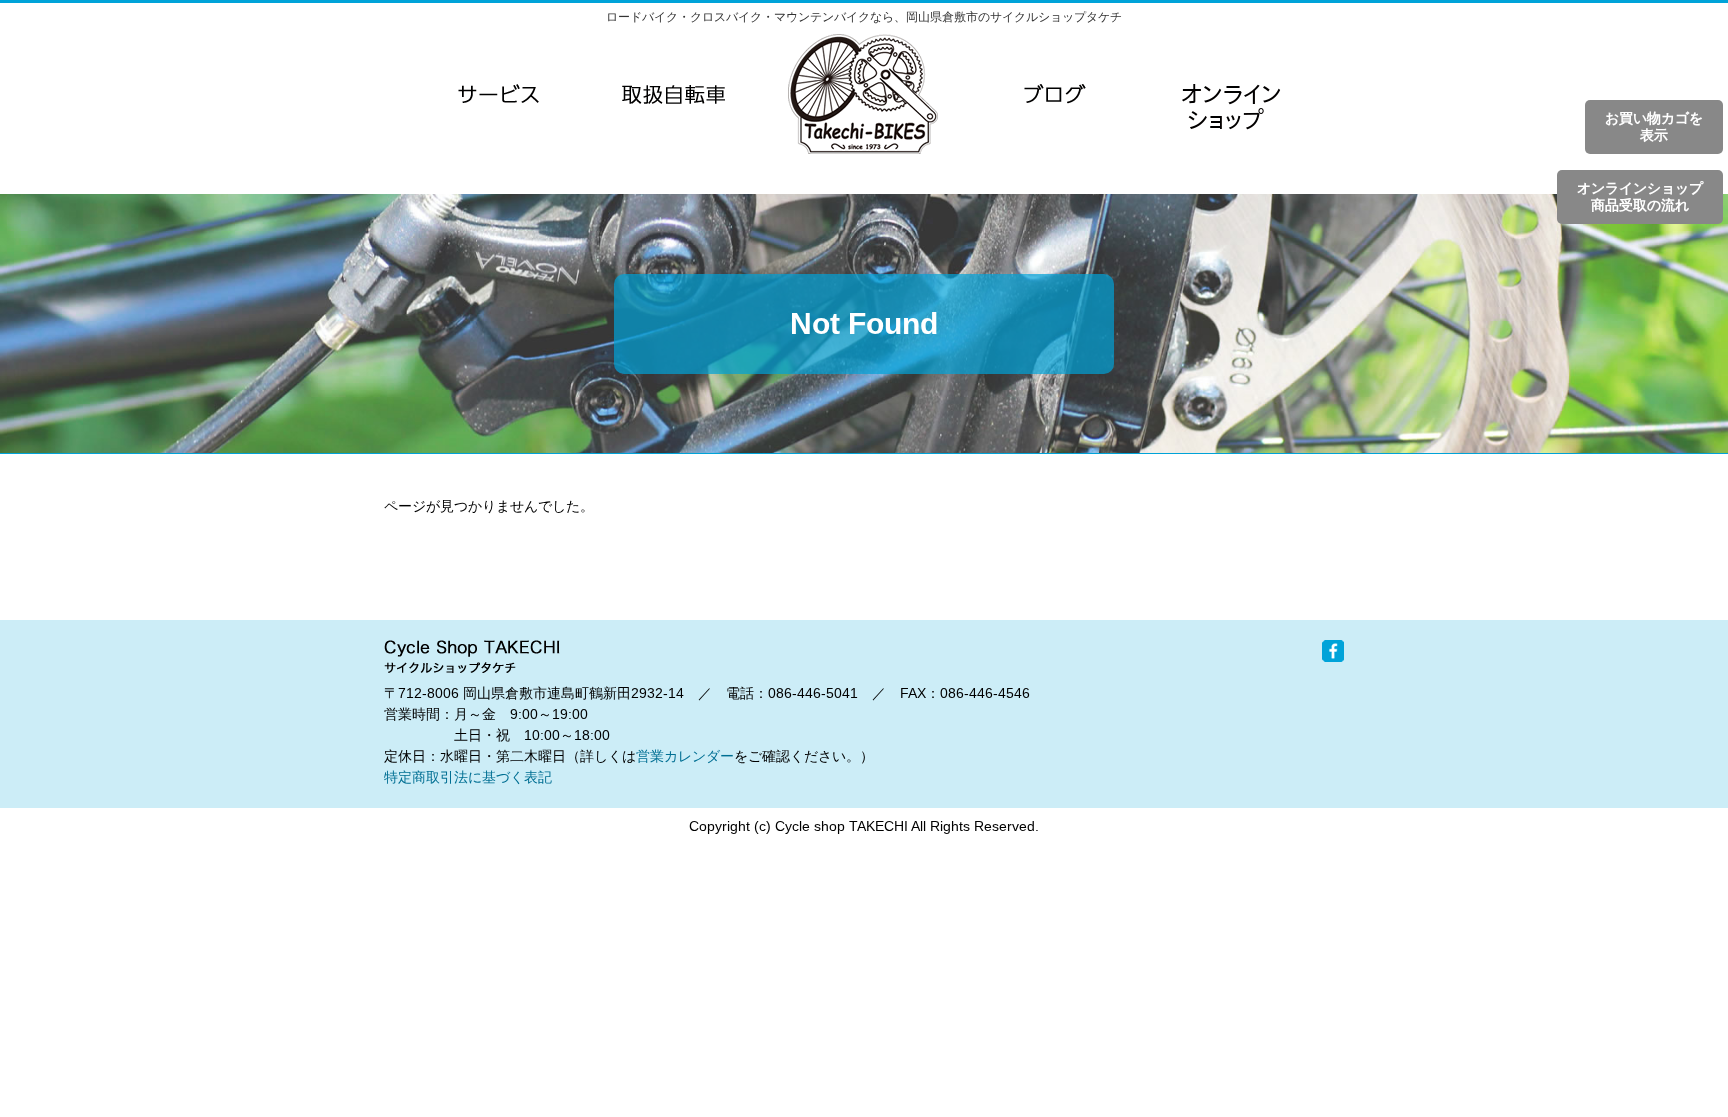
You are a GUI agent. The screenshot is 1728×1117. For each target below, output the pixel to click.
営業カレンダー (685, 756)
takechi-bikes (863, 94)
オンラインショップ (1229, 134)
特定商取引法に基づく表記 (468, 777)
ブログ (1055, 94)
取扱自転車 (673, 94)
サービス (498, 94)
